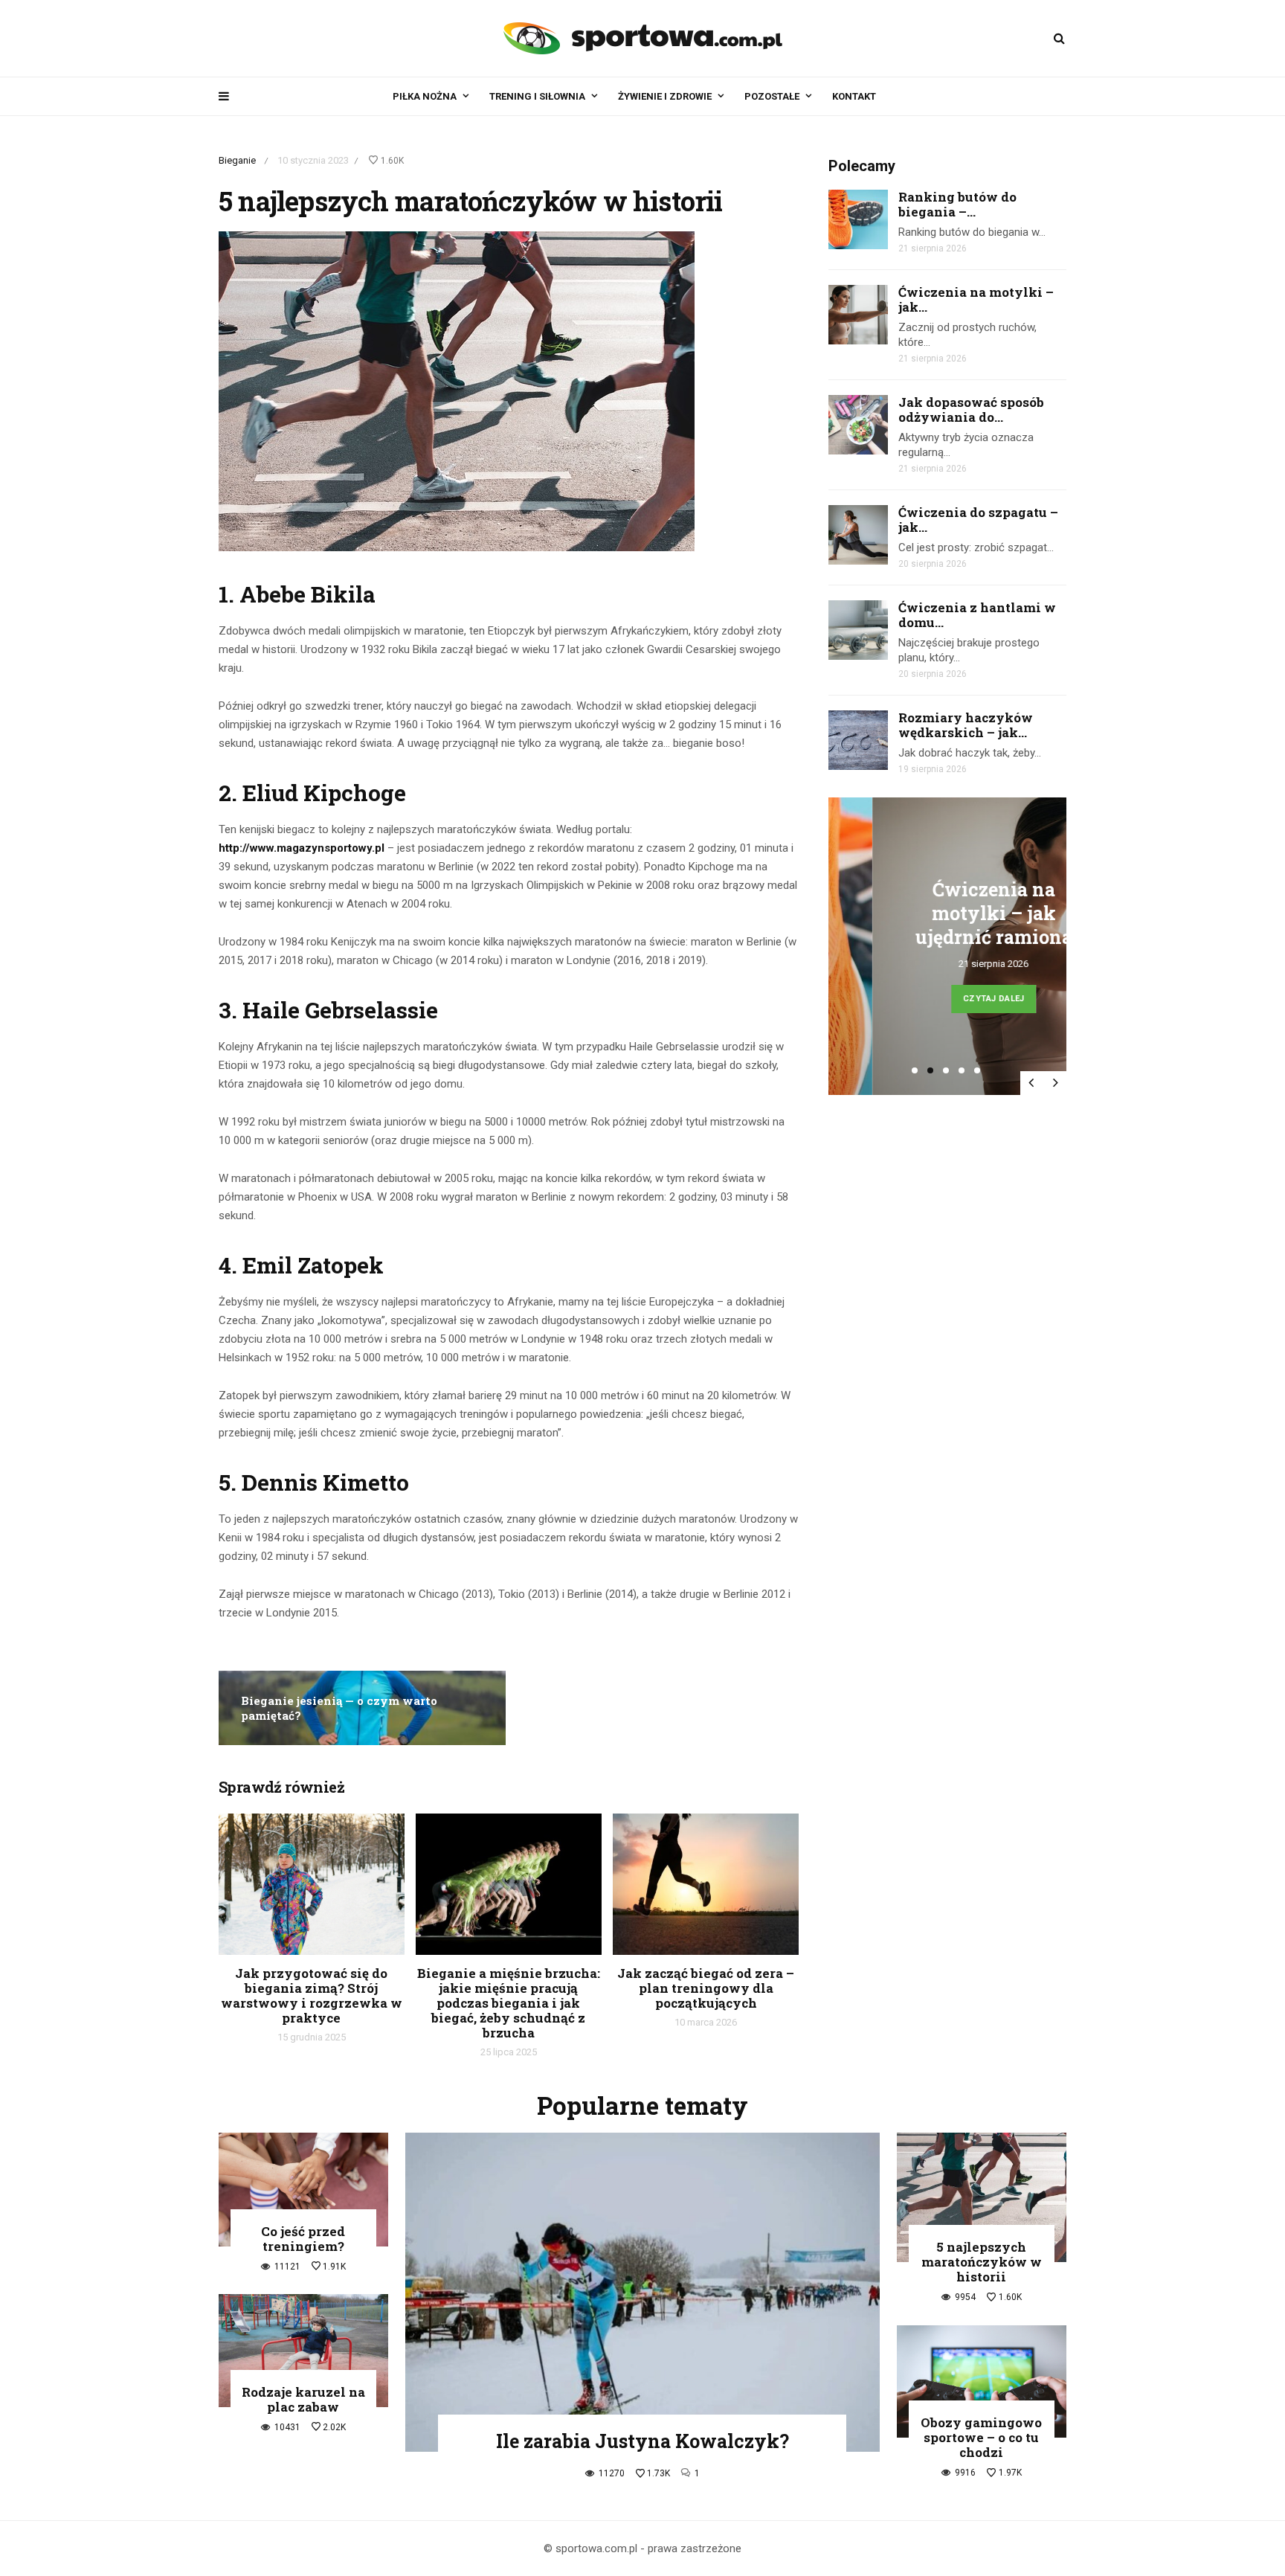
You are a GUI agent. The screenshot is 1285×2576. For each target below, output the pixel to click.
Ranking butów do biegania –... (957, 204)
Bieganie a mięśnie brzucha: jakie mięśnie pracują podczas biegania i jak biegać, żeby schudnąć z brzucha (509, 2003)
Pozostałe (772, 96)
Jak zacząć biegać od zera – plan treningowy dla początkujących (706, 1988)
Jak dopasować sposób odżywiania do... (971, 409)
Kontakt (854, 96)
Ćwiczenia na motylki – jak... (976, 299)
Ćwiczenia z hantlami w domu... (977, 615)
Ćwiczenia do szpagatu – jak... (978, 520)
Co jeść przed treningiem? (303, 2239)
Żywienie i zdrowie (665, 96)
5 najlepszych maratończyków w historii (982, 2262)
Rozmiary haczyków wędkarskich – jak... (966, 725)
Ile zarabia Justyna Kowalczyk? (642, 2441)
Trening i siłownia (537, 96)
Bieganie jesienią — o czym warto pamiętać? (339, 1708)
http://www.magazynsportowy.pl (302, 848)
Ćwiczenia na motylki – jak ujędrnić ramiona (950, 913)
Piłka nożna (425, 96)
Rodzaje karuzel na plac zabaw (303, 2399)
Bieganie (237, 160)
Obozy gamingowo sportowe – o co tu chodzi (981, 2437)
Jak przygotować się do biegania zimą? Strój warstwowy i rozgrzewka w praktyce (312, 1995)
